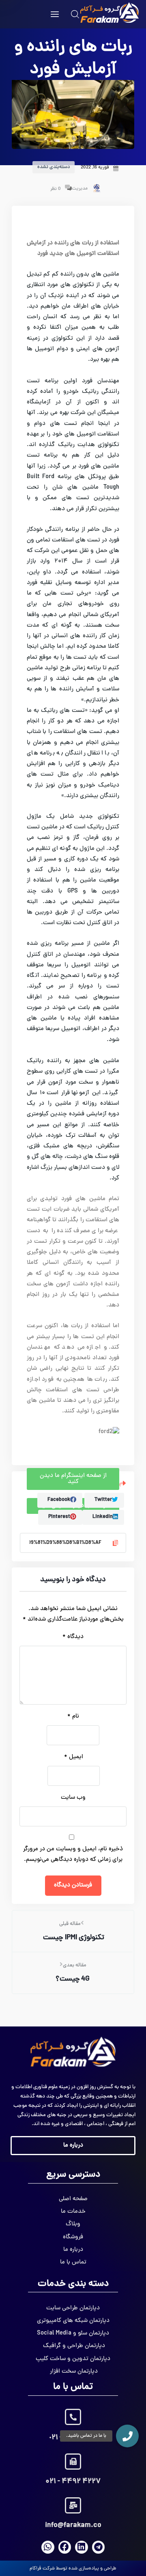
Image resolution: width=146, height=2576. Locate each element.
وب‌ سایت (73, 1798)
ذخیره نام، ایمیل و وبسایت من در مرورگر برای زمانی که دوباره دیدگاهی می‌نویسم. (73, 1855)
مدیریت (80, 189)
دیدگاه (73, 1637)
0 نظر (56, 189)
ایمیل (74, 1757)
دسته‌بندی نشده (54, 167)
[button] (127, 2436)
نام (73, 1717)
